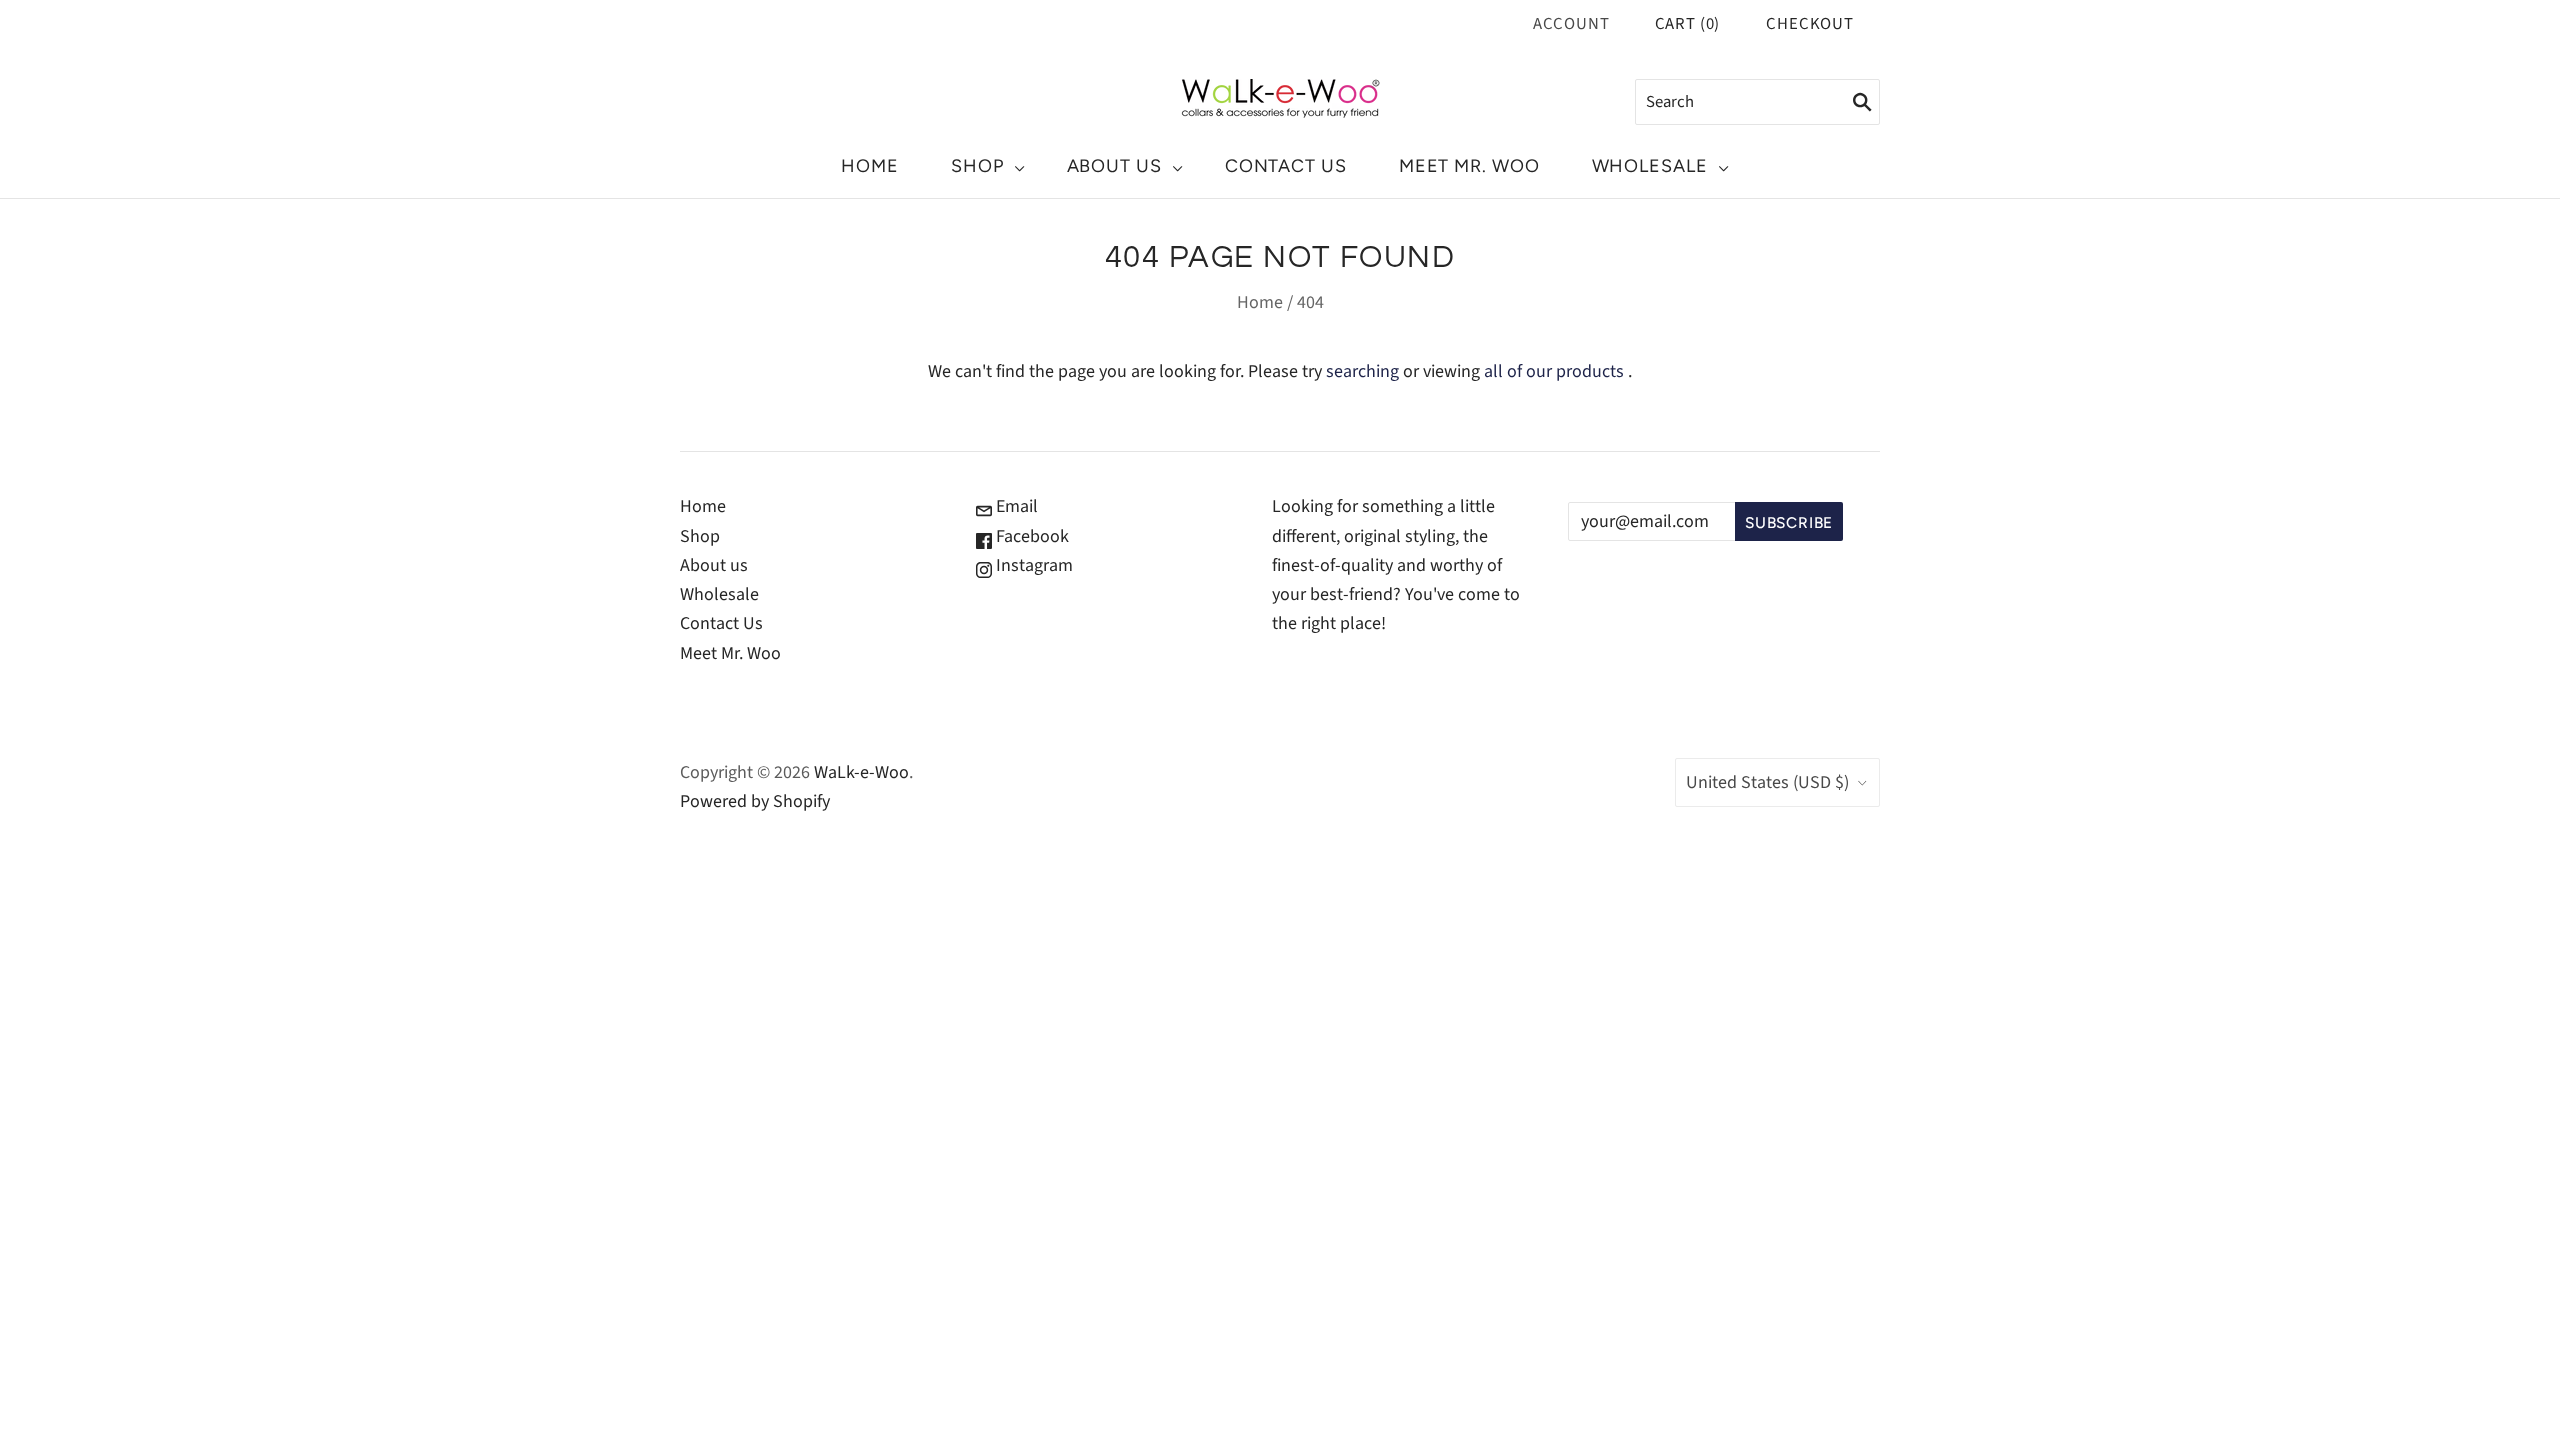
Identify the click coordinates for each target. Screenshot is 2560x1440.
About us (1114, 166)
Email (1015, 506)
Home (870, 166)
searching (1362, 371)
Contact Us (1286, 166)
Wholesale (1650, 166)
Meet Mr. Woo (1469, 166)
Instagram (1032, 565)
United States (1767, 782)
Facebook (1030, 536)
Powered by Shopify (755, 801)
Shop (977, 166)
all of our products (1554, 371)
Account (1571, 24)
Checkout (1810, 24)
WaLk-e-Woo (861, 772)
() (1688, 24)
